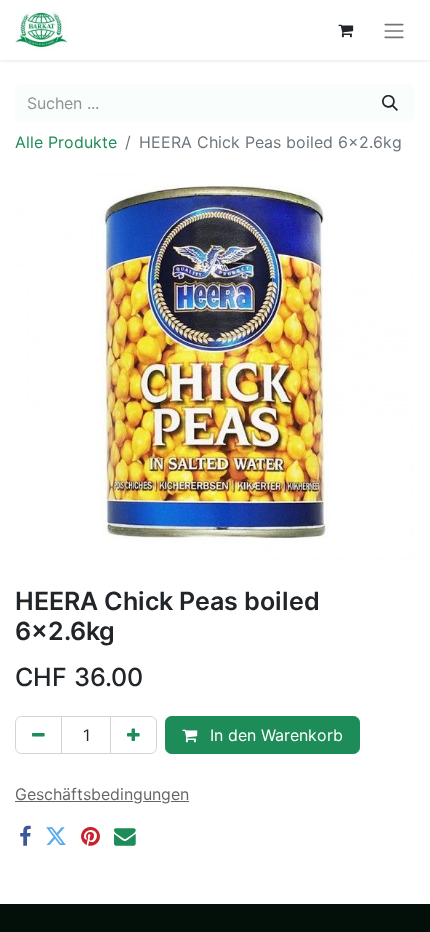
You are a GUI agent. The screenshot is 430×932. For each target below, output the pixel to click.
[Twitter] (56, 837)
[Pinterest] (90, 837)
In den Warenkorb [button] (274, 735)
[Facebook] (25, 837)
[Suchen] (390, 103)
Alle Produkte (66, 142)
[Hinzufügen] (133, 735)
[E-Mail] (125, 837)
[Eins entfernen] (38, 735)
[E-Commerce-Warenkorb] (345, 30)
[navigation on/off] (394, 30)
